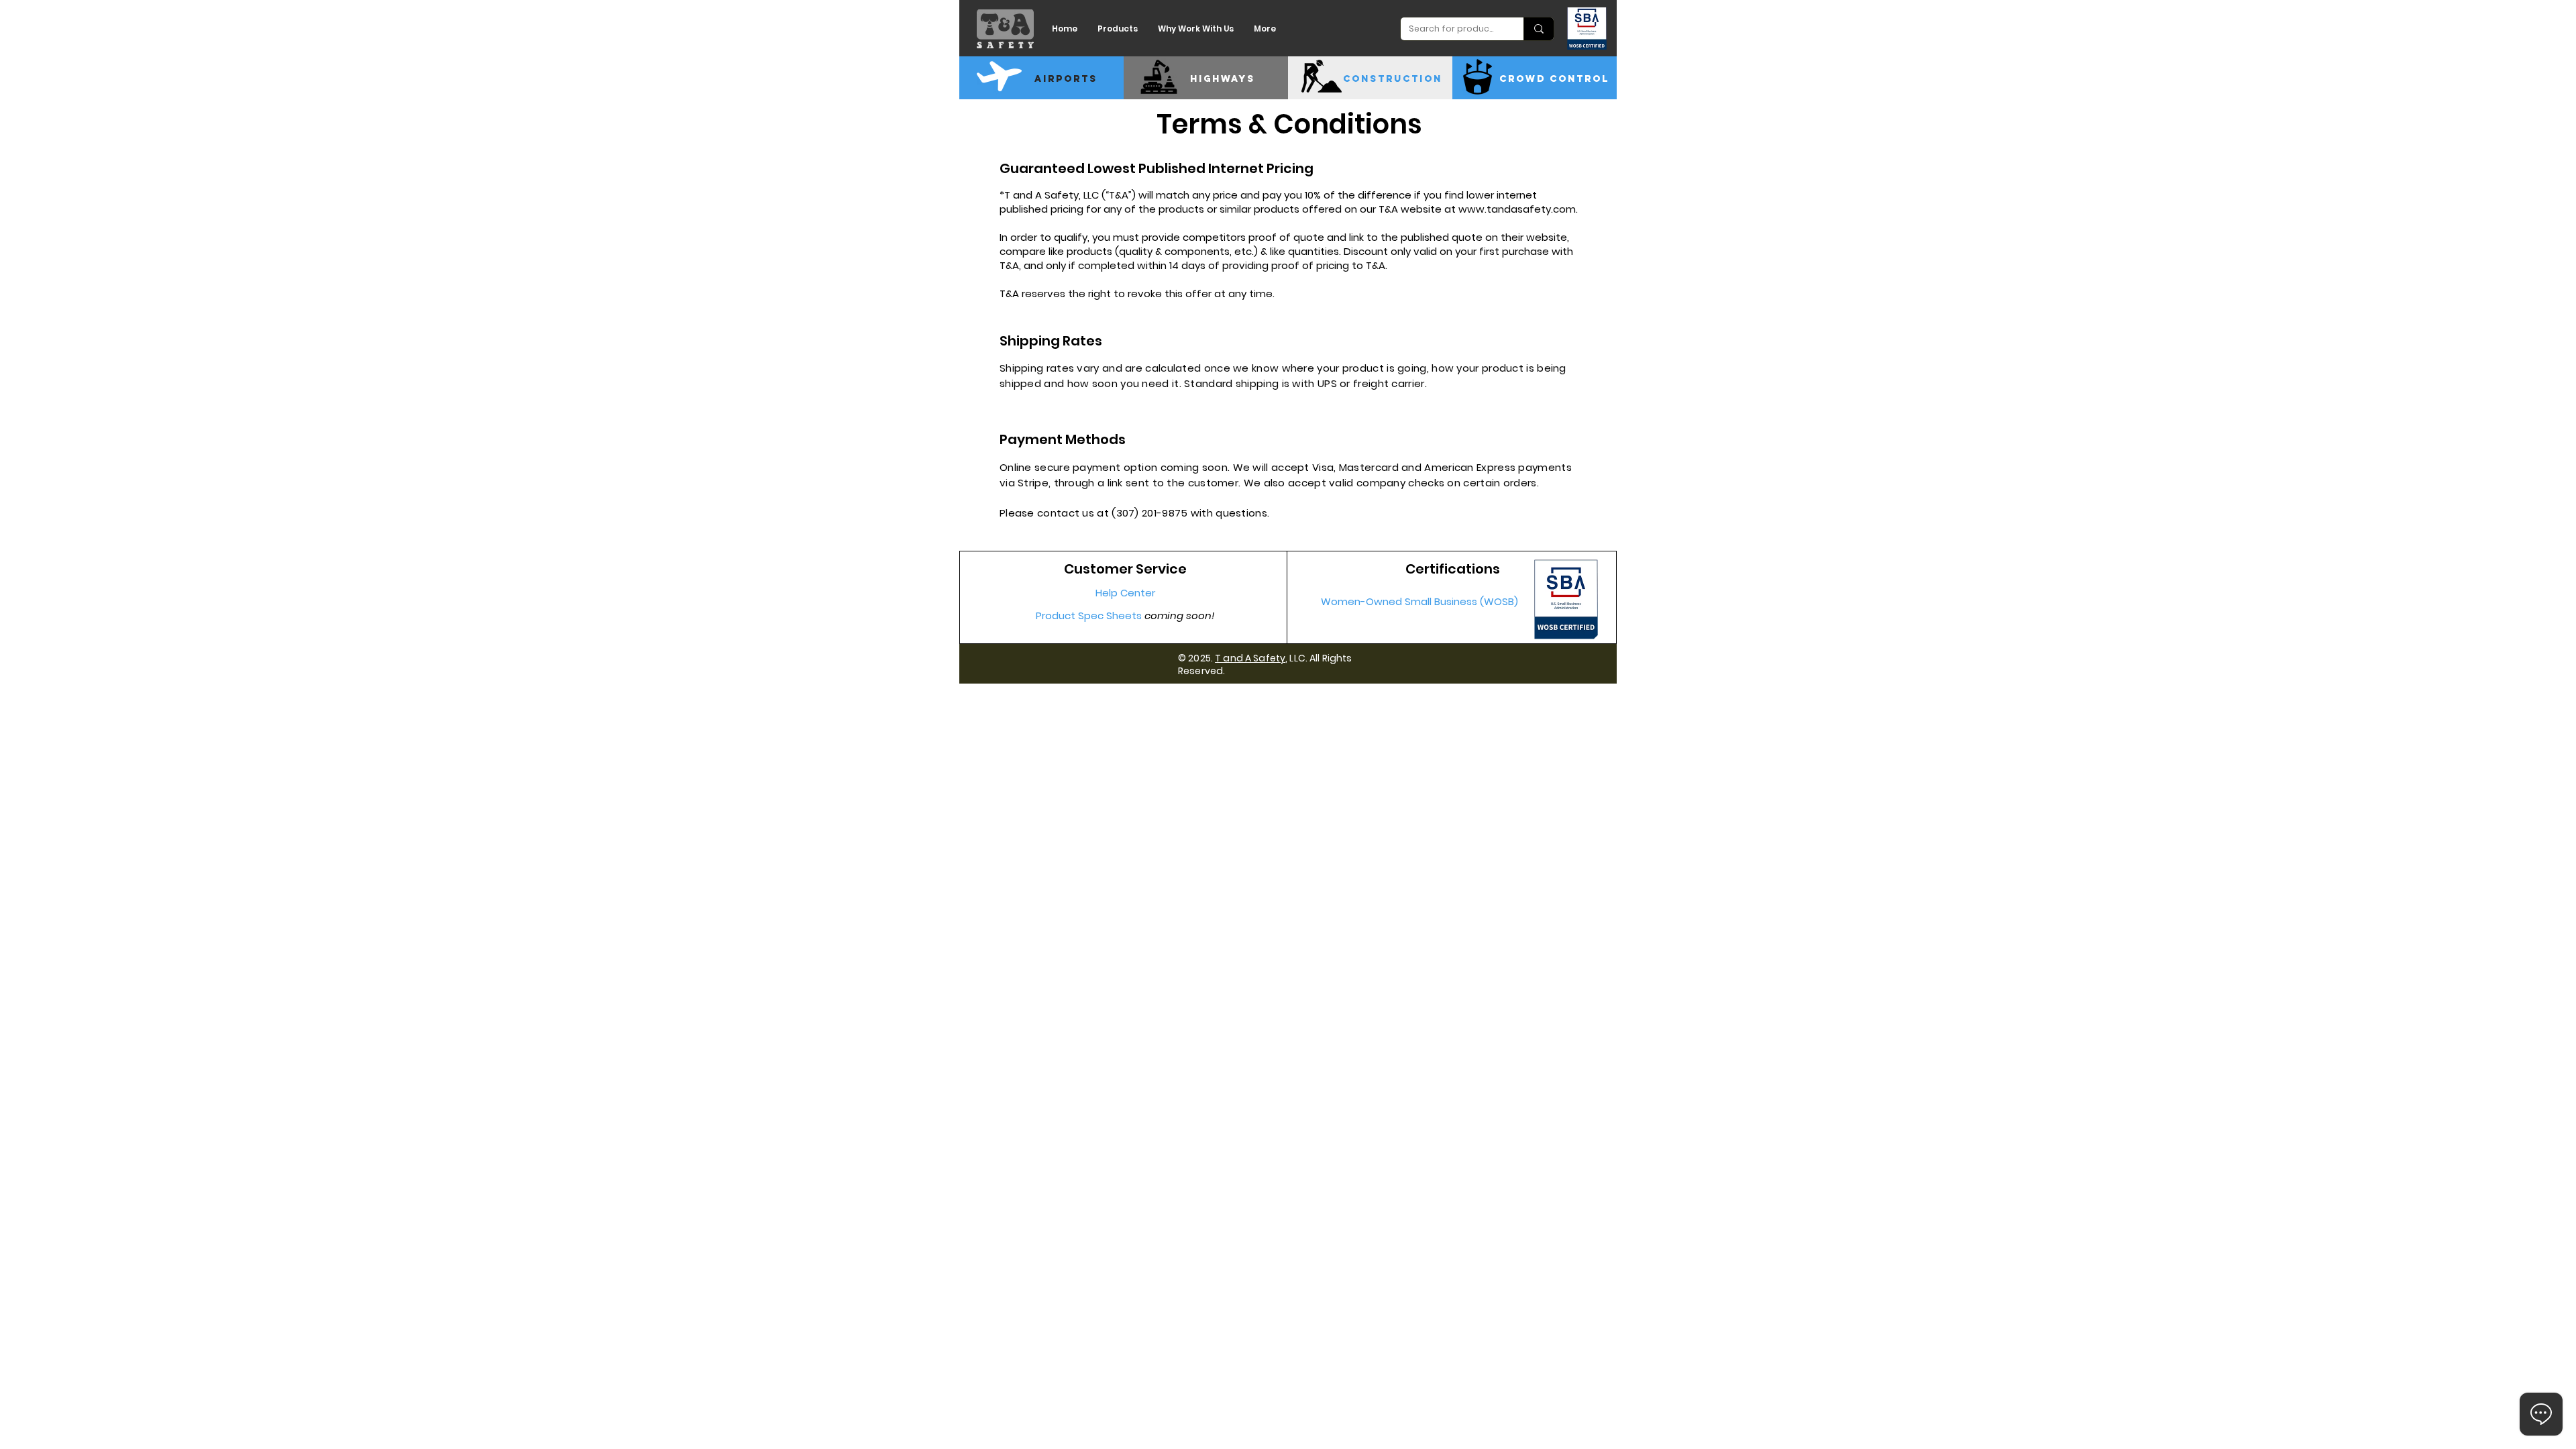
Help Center (1125, 593)
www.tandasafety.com (1517, 209)
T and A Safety (1250, 658)
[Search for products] (1539, 29)
